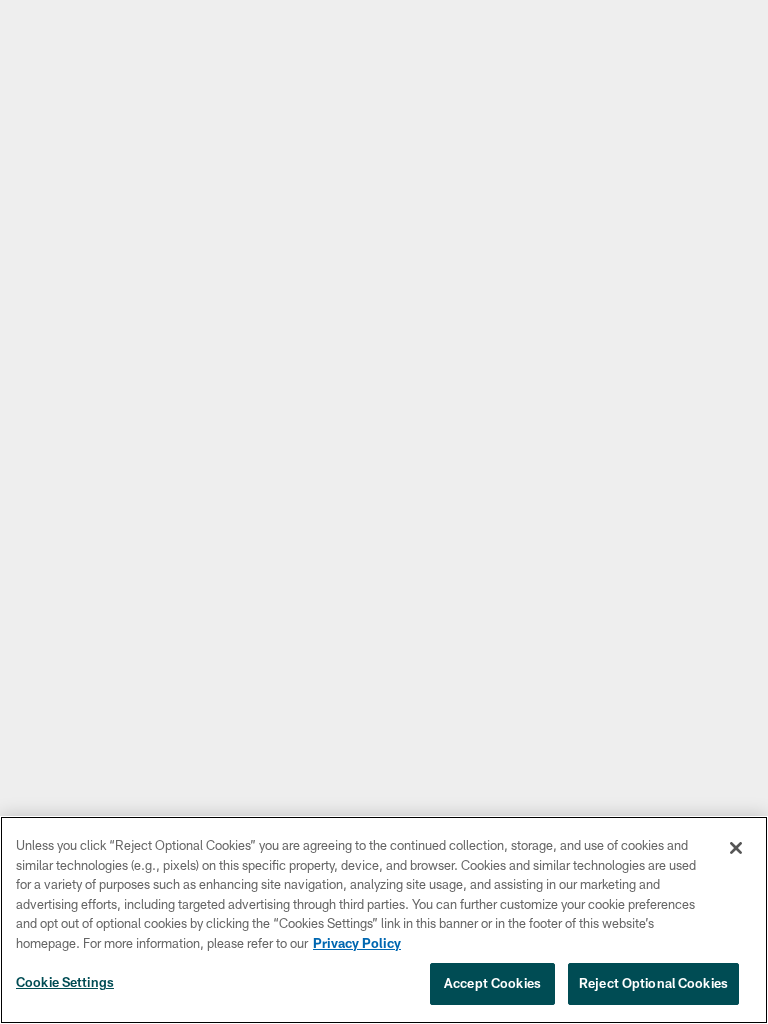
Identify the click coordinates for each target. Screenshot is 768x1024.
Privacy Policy (357, 943)
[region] (384, 920)
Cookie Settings (65, 982)
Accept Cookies (492, 983)
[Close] (736, 848)
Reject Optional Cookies (653, 983)
